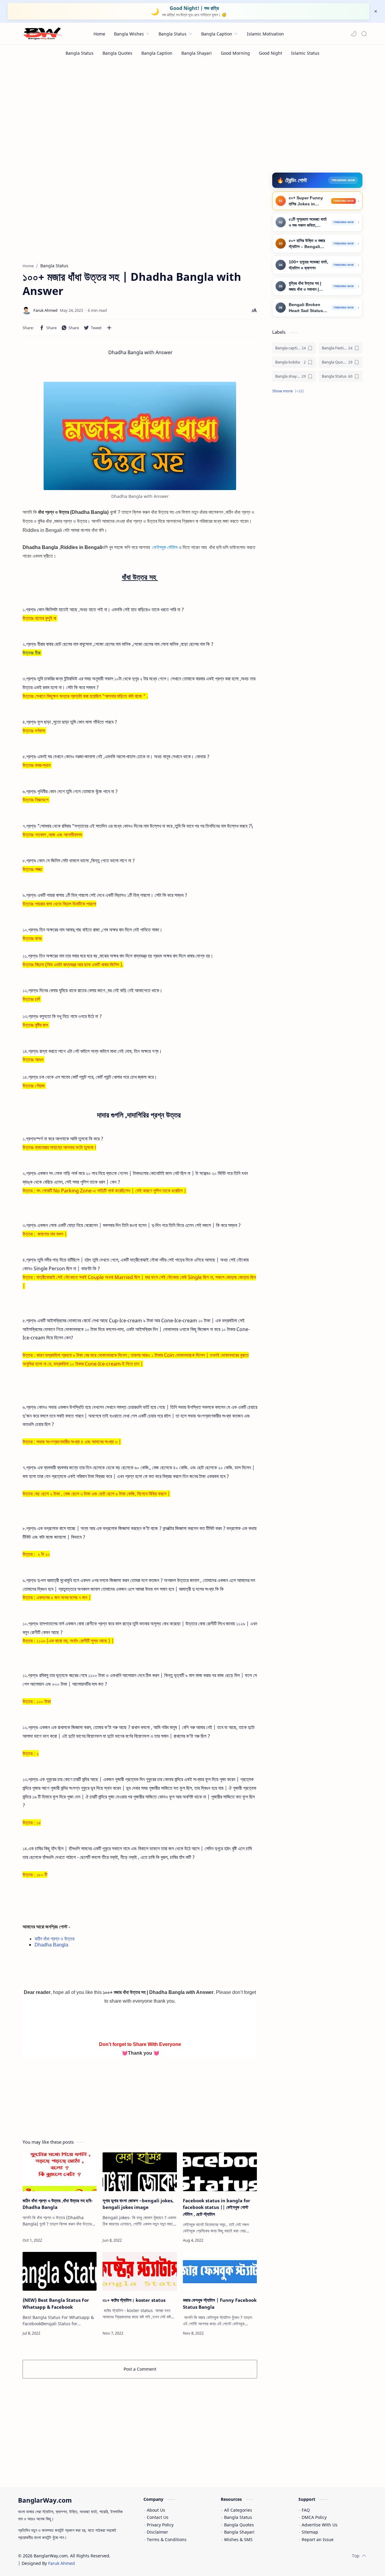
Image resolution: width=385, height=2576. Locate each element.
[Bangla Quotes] (117, 53)
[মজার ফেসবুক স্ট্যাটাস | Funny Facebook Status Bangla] (220, 2271)
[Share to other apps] (109, 328)
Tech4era (150, 2556)
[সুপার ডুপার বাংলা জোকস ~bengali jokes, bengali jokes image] (140, 2172)
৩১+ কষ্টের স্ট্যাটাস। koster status (134, 2300)
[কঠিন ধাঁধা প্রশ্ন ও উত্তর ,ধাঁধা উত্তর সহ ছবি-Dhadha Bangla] (60, 2172)
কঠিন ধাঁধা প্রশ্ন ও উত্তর (54, 1939)
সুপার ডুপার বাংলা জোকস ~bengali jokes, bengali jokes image (138, 2204)
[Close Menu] (376, 11)
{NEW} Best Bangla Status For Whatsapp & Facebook (56, 2303)
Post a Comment (140, 2369)
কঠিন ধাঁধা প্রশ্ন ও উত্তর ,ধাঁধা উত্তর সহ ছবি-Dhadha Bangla (58, 2204)
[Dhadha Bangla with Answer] (140, 436)
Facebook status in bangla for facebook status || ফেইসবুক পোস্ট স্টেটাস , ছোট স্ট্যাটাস (217, 2207)
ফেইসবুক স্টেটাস (165, 547)
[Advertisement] (192, 112)
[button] (354, 34)
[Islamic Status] (305, 53)
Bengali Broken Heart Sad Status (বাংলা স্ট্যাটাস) (306, 308)
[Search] (364, 34)
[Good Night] (271, 53)
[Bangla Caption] (157, 53)
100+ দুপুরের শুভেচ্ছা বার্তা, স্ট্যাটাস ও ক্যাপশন (308, 265)
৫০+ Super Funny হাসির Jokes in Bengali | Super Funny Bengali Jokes (306, 201)
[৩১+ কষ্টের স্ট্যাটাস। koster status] (140, 2271)
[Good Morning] (235, 53)
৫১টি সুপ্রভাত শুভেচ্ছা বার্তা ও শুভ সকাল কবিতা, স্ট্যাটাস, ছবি (308, 223)
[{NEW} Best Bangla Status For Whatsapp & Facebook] (60, 2271)
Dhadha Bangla (52, 1945)
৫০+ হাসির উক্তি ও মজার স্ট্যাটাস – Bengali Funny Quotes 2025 (307, 244)
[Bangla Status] (80, 53)
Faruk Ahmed (62, 2563)
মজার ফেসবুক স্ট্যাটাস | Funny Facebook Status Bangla (220, 2303)
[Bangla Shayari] (197, 53)
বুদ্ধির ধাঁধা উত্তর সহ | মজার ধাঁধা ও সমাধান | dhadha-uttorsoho (308, 287)
